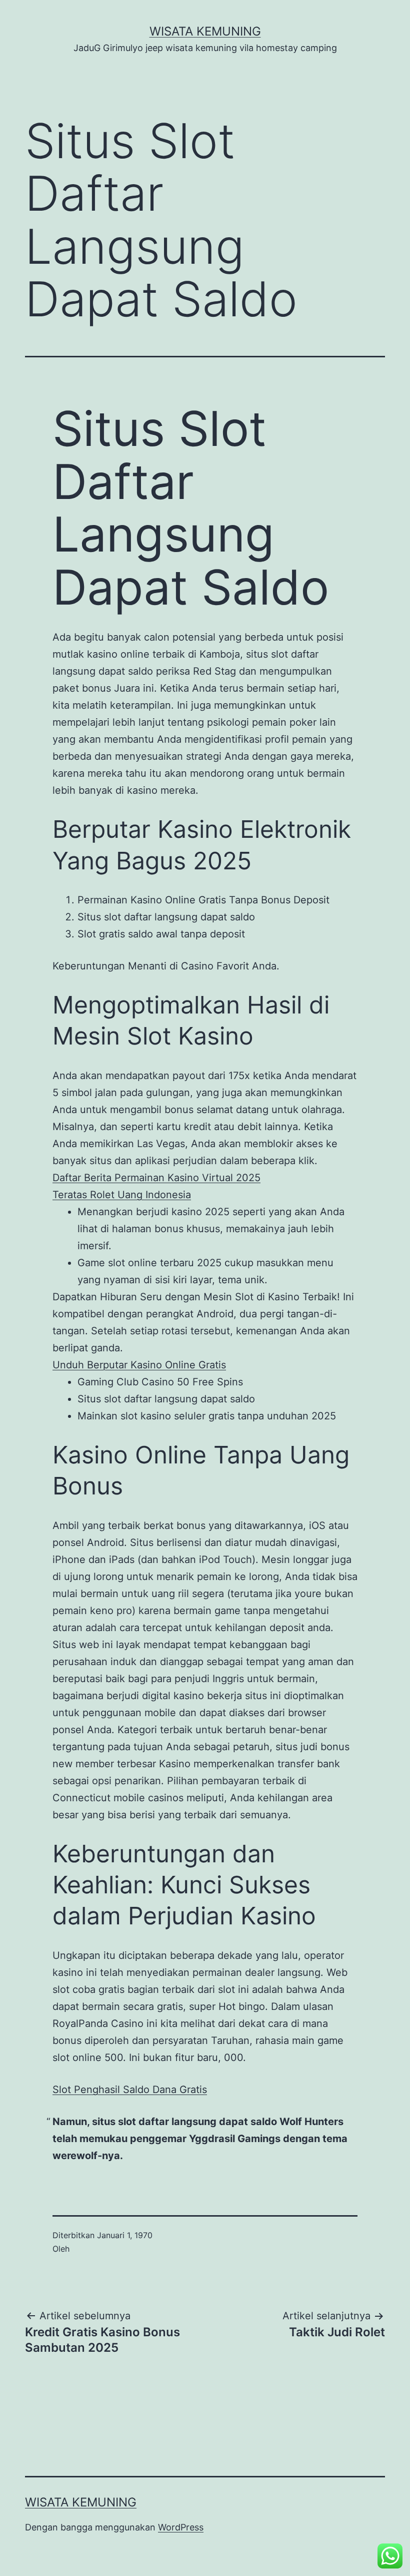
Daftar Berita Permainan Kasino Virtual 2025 (156, 1178)
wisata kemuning (205, 31)
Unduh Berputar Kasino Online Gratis (139, 1365)
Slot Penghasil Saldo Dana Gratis (130, 2090)
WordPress (181, 2527)
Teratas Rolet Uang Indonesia (122, 1195)
